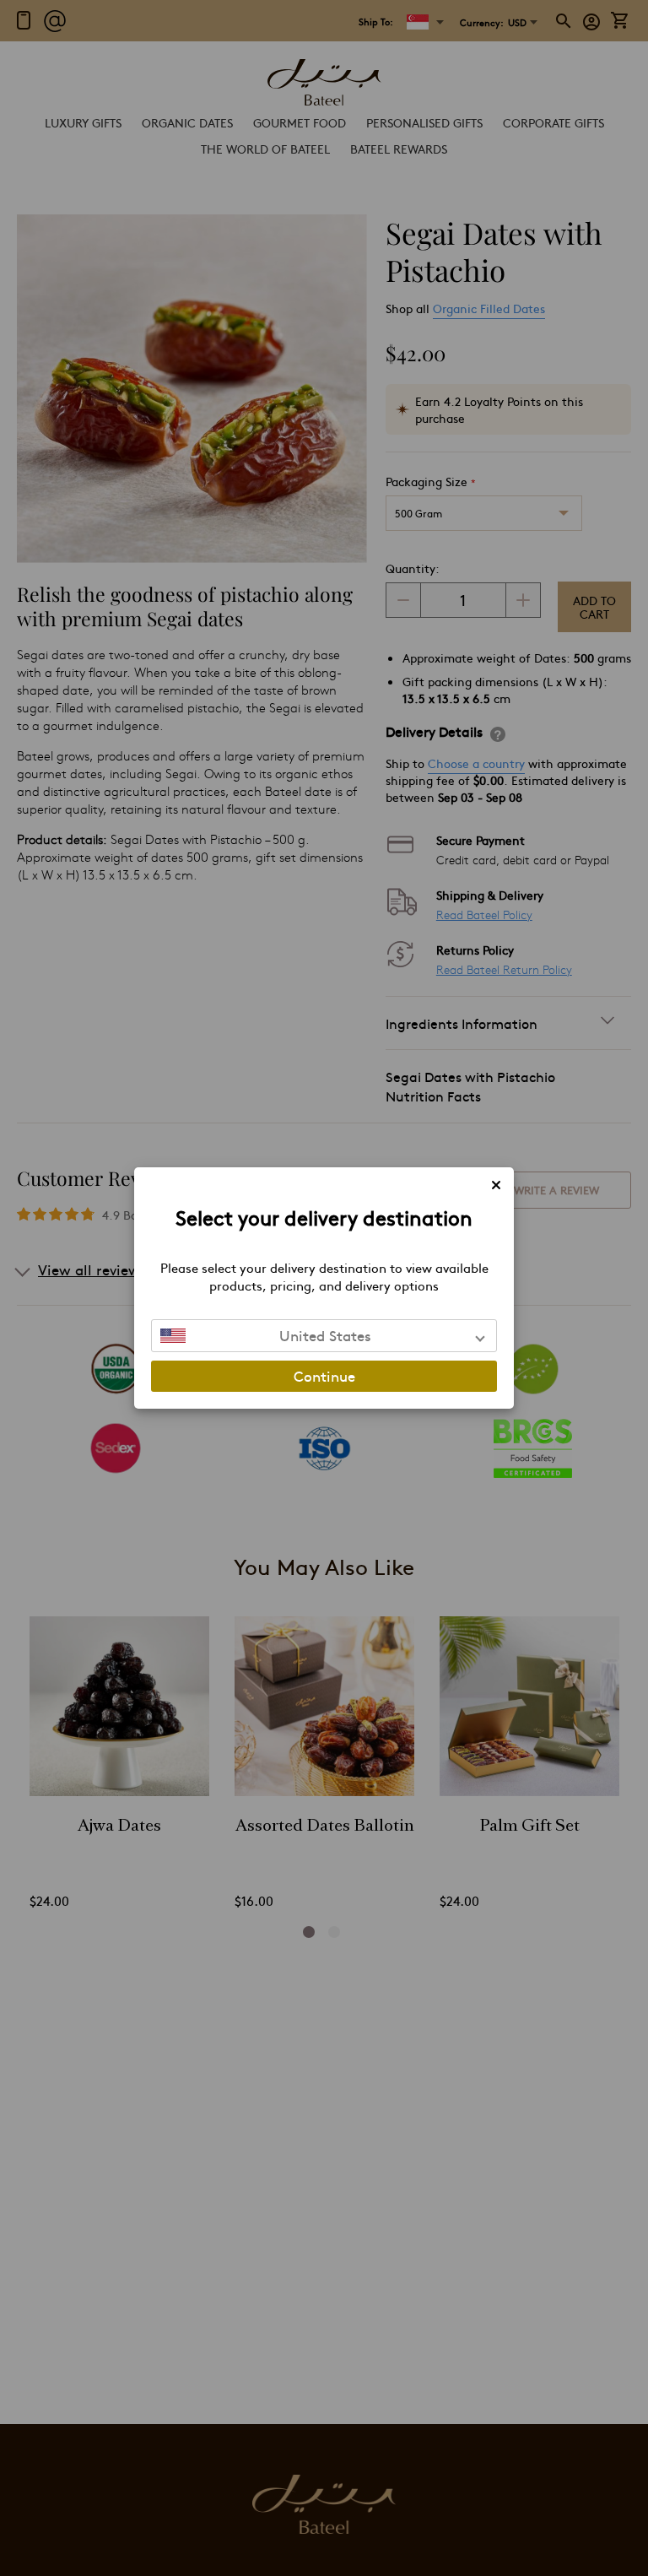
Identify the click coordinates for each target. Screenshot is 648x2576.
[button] (324, 1336)
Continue (324, 1376)
